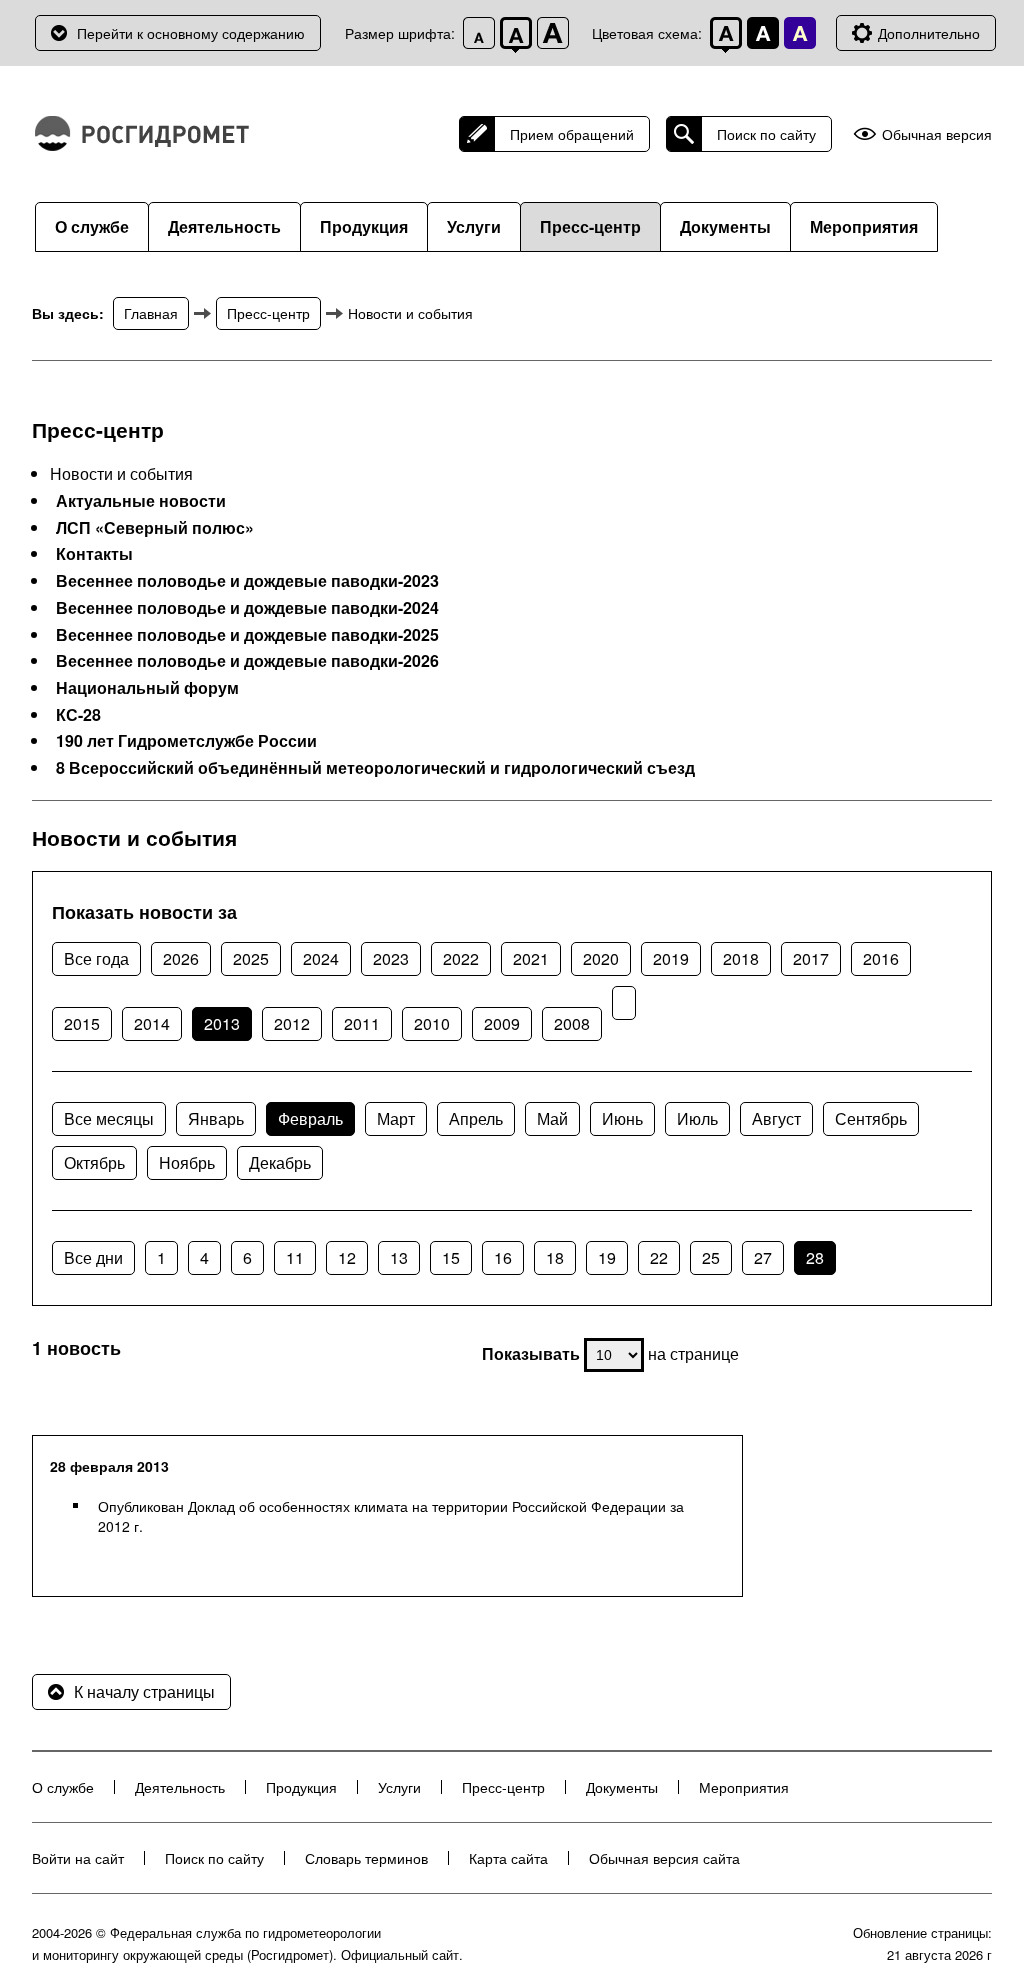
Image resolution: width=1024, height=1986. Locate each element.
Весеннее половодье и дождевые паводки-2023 (247, 581)
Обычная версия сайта (664, 1858)
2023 (391, 958)
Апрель (476, 1118)
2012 (292, 1023)
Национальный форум (147, 688)
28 (815, 1257)
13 (399, 1257)
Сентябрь (871, 1118)
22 (659, 1257)
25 (711, 1257)
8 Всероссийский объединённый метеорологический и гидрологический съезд (375, 768)
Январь (216, 1118)
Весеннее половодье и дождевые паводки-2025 (247, 635)
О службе (92, 226)
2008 (572, 1023)
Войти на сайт (78, 1858)
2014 (152, 1023)
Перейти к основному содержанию (191, 33)
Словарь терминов (366, 1858)
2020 (601, 958)
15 (451, 1257)
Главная (151, 313)
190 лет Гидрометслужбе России (186, 741)
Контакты (94, 554)
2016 (881, 958)
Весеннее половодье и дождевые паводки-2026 (247, 661)
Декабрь (280, 1162)
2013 (222, 1023)
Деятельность (224, 226)
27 (763, 1257)
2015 (82, 1023)
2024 (321, 958)
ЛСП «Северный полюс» (155, 528)
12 (347, 1257)
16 (503, 1257)
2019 (671, 958)
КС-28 (78, 715)
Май (552, 1118)
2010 (432, 1023)
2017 (811, 958)
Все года (96, 958)
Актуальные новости (141, 501)
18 (555, 1257)
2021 (531, 958)
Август (776, 1118)
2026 (181, 958)
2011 (362, 1023)
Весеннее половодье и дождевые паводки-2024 (247, 608)
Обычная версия (937, 134)
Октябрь (94, 1162)
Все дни (93, 1257)
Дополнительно (929, 33)
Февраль (310, 1118)
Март (396, 1118)
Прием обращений (572, 134)
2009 (502, 1023)
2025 (251, 958)
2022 (461, 958)
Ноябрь (187, 1162)
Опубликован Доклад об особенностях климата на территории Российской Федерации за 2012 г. (391, 1516)
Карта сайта (508, 1858)
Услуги (474, 226)
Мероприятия (864, 226)
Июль (697, 1118)
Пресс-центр (590, 226)
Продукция (364, 226)
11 (295, 1257)
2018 (741, 958)
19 (607, 1257)
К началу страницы (144, 1691)
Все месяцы (109, 1118)
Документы (725, 226)
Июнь (622, 1118)
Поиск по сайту (766, 134)
